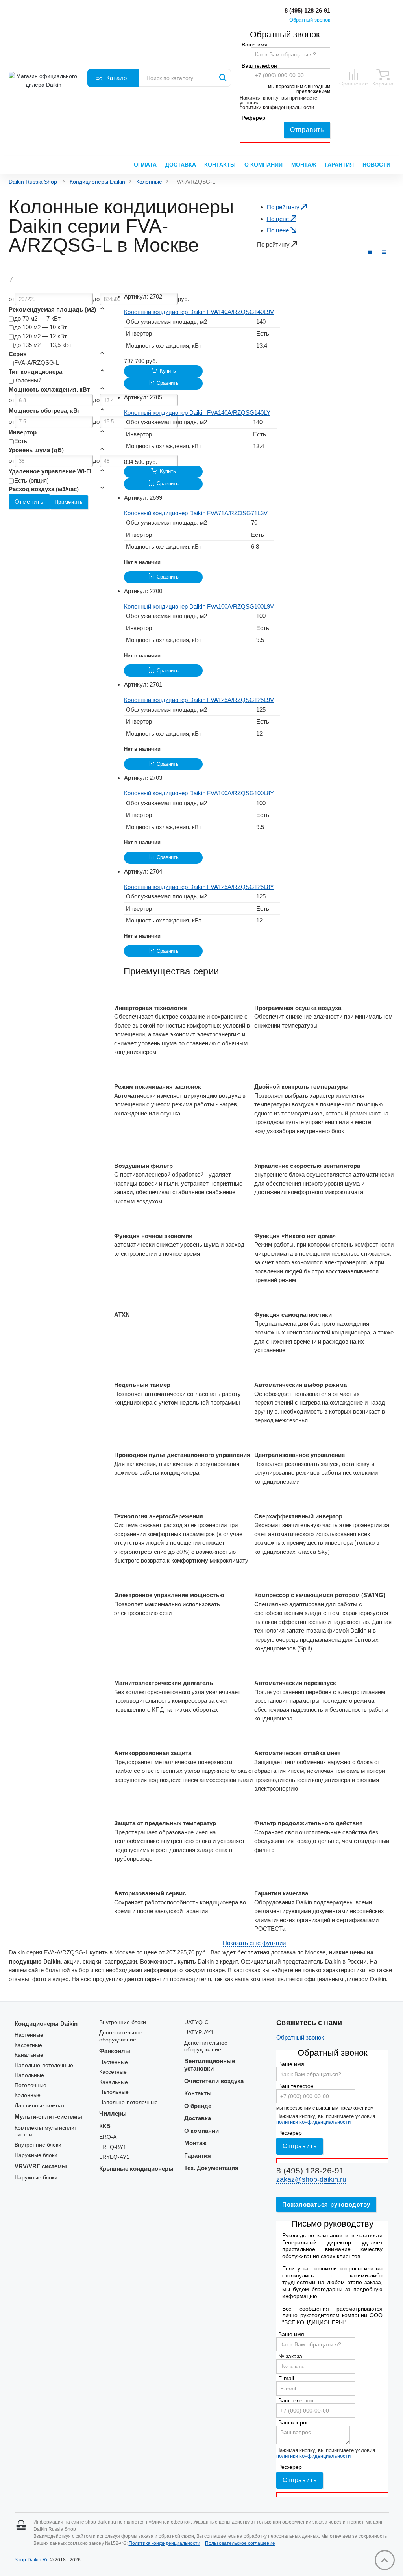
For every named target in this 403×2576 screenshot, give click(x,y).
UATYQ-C (196, 2022)
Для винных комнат (40, 2106)
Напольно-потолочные (44, 2065)
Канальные (29, 2055)
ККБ (105, 2126)
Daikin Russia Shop (33, 182)
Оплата (145, 165)
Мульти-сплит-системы (48, 2117)
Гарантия (339, 165)
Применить (69, 502)
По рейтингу (284, 207)
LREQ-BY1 (113, 2147)
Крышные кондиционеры (136, 2169)
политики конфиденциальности (277, 108)
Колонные (149, 182)
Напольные (29, 2075)
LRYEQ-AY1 (114, 2157)
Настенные (29, 2035)
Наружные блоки (36, 2155)
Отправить (307, 130)
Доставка (181, 165)
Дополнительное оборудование (121, 2036)
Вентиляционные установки (210, 2065)
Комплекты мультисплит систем (46, 2132)
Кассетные (28, 2045)
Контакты (220, 165)
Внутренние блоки (38, 2145)
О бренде (198, 2106)
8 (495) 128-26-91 (307, 10)
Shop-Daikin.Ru (32, 2560)
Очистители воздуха (214, 2081)
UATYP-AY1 (199, 2033)
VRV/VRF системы (41, 2166)
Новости (376, 165)
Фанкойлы (115, 2051)
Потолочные (31, 2085)
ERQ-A (108, 2137)
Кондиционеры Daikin (97, 182)
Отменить (29, 502)
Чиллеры (113, 2113)
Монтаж (304, 165)
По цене (279, 219)
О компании (263, 165)
